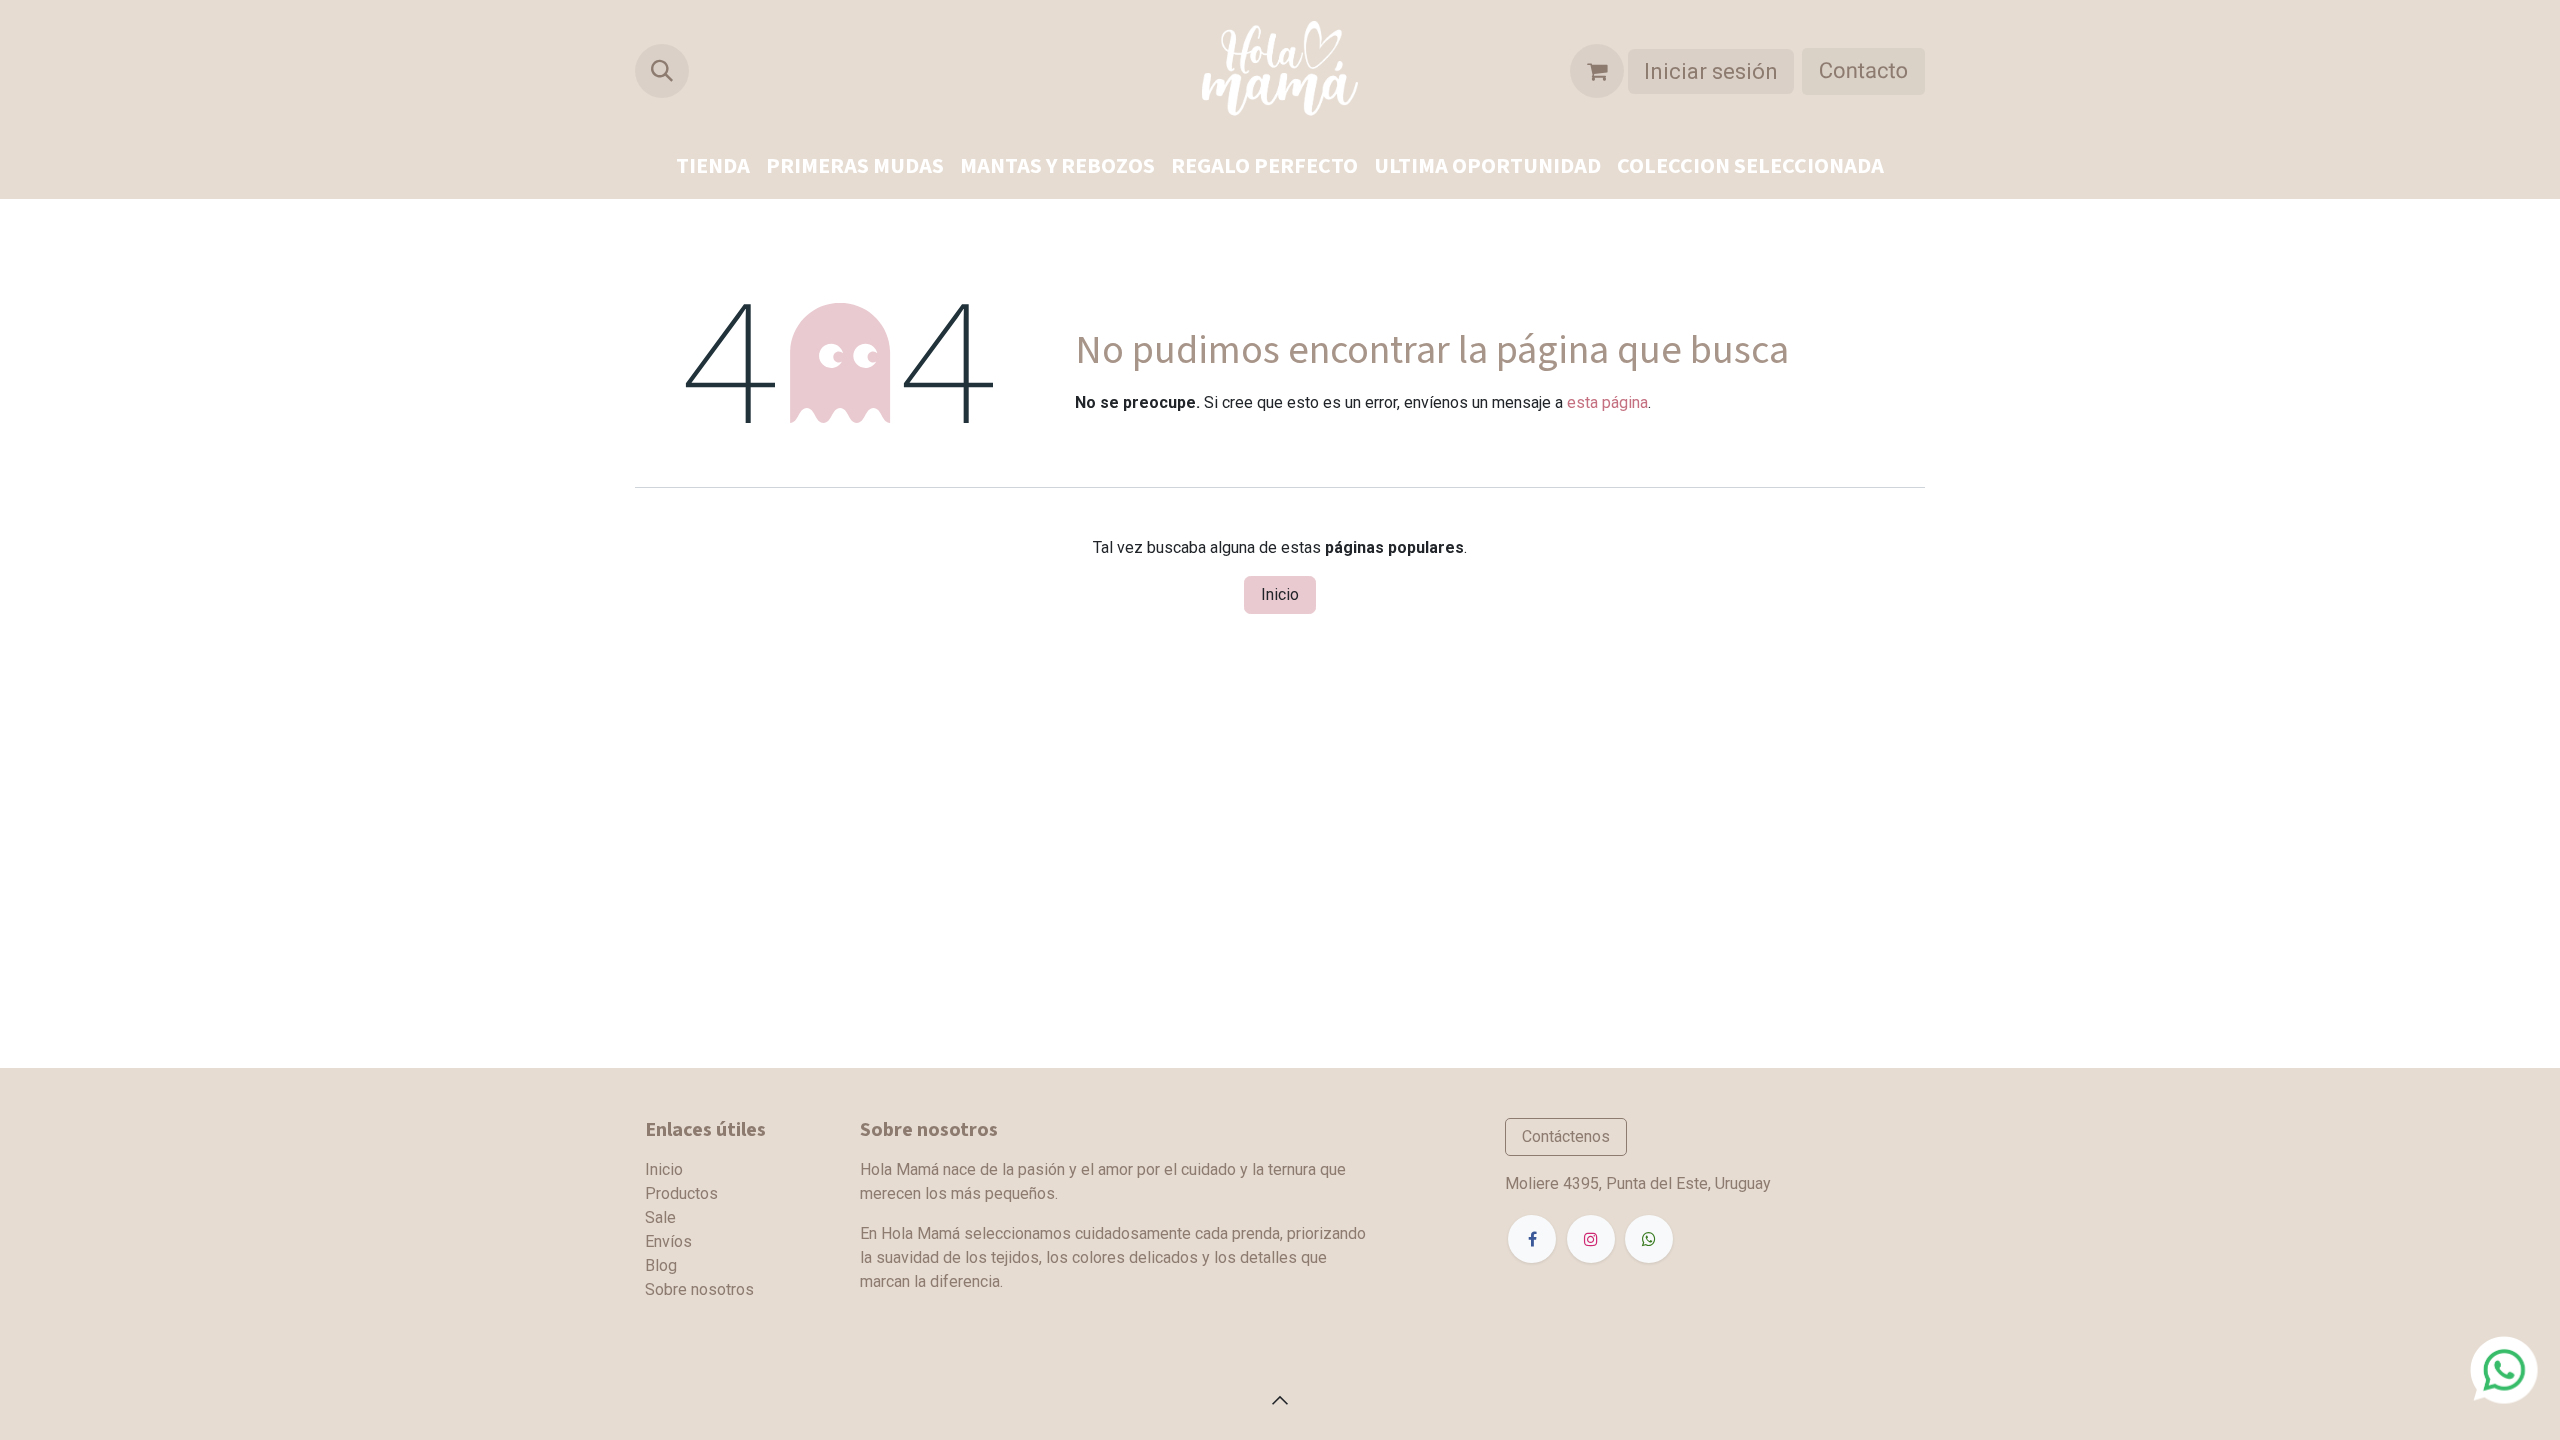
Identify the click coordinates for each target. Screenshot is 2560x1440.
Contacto (1863, 71)
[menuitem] (713, 166)
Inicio (1280, 594)
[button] (662, 71)
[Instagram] (1591, 1239)
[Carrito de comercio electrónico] (1597, 71)
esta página (1607, 402)
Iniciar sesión (1711, 71)
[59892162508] (2504, 1368)
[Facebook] (1532, 1239)
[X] (1649, 1239)
